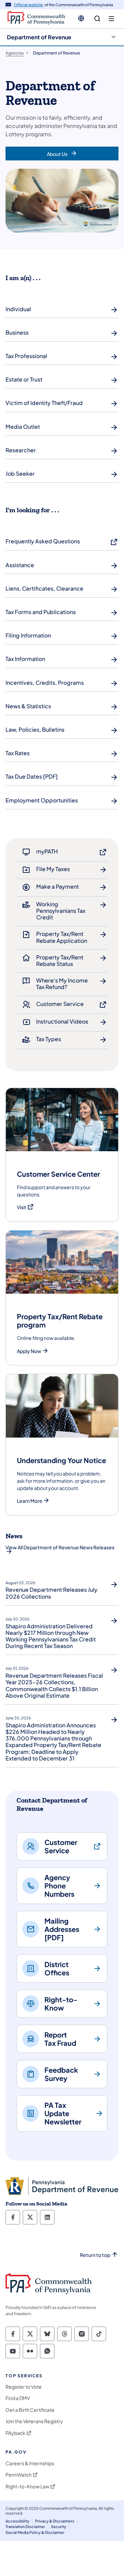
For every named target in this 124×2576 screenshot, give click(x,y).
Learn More (30, 1501)
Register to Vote (24, 2387)
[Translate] (81, 18)
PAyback (15, 2433)
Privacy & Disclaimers (55, 2521)
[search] (97, 19)
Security (59, 2526)
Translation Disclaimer (25, 2526)
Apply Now (29, 1351)
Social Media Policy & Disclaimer (35, 2532)
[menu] (111, 19)
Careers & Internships (30, 2463)
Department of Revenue (39, 37)
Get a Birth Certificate (30, 2410)
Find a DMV (18, 2398)
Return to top (95, 2255)
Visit (25, 1207)
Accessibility (17, 2521)
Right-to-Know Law (27, 2486)
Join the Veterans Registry (34, 2421)
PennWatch (19, 2475)
